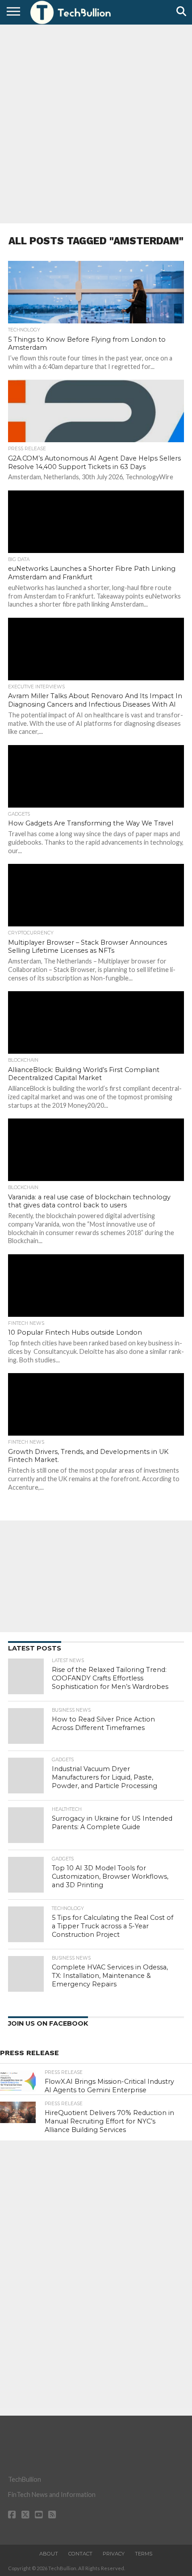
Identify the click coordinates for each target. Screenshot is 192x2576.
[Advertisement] (96, 123)
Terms (144, 2554)
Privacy (114, 2554)
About (49, 2554)
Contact (80, 2554)
